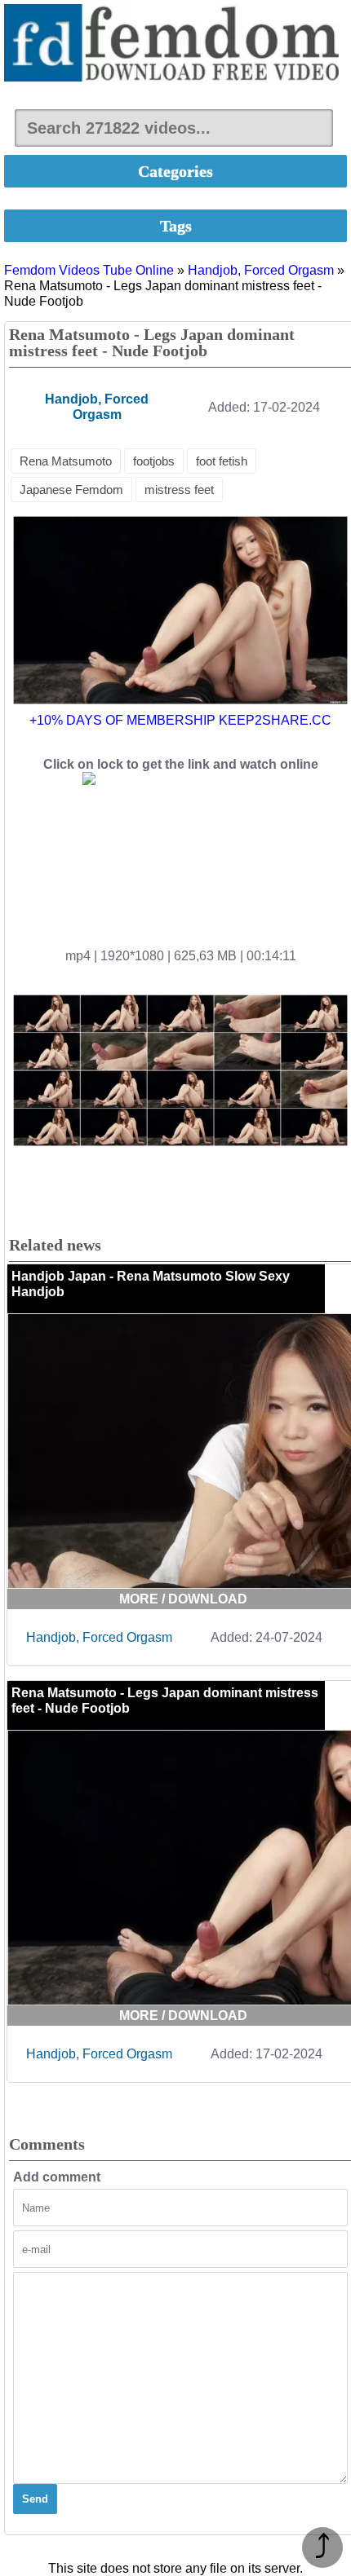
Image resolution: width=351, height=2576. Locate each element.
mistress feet (179, 490)
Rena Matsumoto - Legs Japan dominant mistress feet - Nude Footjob (165, 1700)
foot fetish (222, 461)
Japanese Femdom (71, 490)
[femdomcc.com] (175, 44)
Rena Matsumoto (66, 461)
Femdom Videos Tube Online (89, 270)
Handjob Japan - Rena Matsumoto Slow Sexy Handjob (151, 1284)
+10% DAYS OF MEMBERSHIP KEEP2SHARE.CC (180, 720)
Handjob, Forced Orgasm (261, 270)
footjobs (154, 461)
